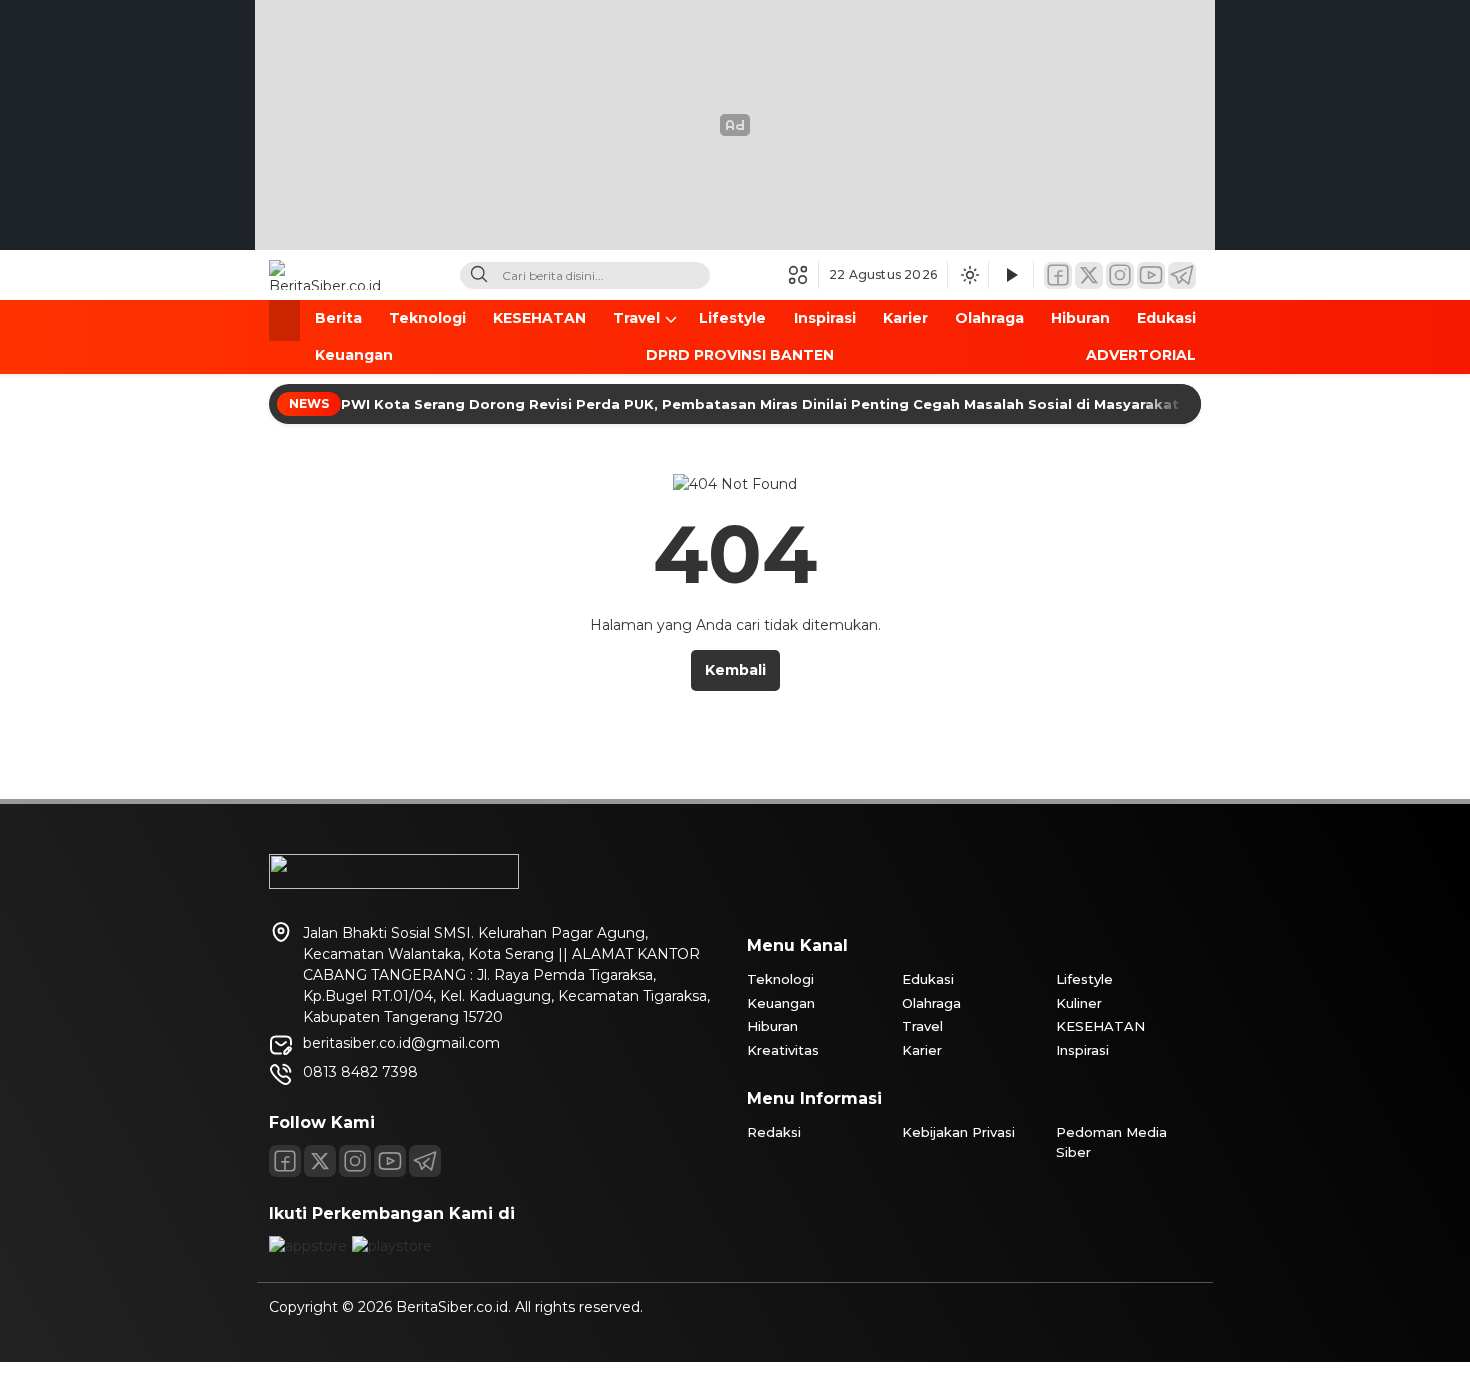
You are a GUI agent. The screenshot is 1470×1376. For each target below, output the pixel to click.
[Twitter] (1089, 275)
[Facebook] (1058, 275)
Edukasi (1166, 318)
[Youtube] (390, 1161)
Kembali (735, 670)
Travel (636, 318)
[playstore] (392, 1246)
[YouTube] (1151, 275)
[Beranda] (284, 320)
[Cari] (479, 275)
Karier (905, 318)
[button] (803, 275)
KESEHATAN (539, 318)
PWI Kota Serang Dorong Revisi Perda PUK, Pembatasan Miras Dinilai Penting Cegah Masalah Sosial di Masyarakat (762, 404)
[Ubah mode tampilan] (968, 275)
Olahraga (989, 318)
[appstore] (308, 1246)
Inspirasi (825, 318)
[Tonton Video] (1011, 275)
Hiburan (1080, 318)
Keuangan (354, 355)
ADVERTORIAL (1141, 355)
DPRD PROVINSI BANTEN (740, 355)
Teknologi (427, 318)
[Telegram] (1182, 275)
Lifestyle (732, 318)
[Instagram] (1120, 275)
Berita (338, 318)
